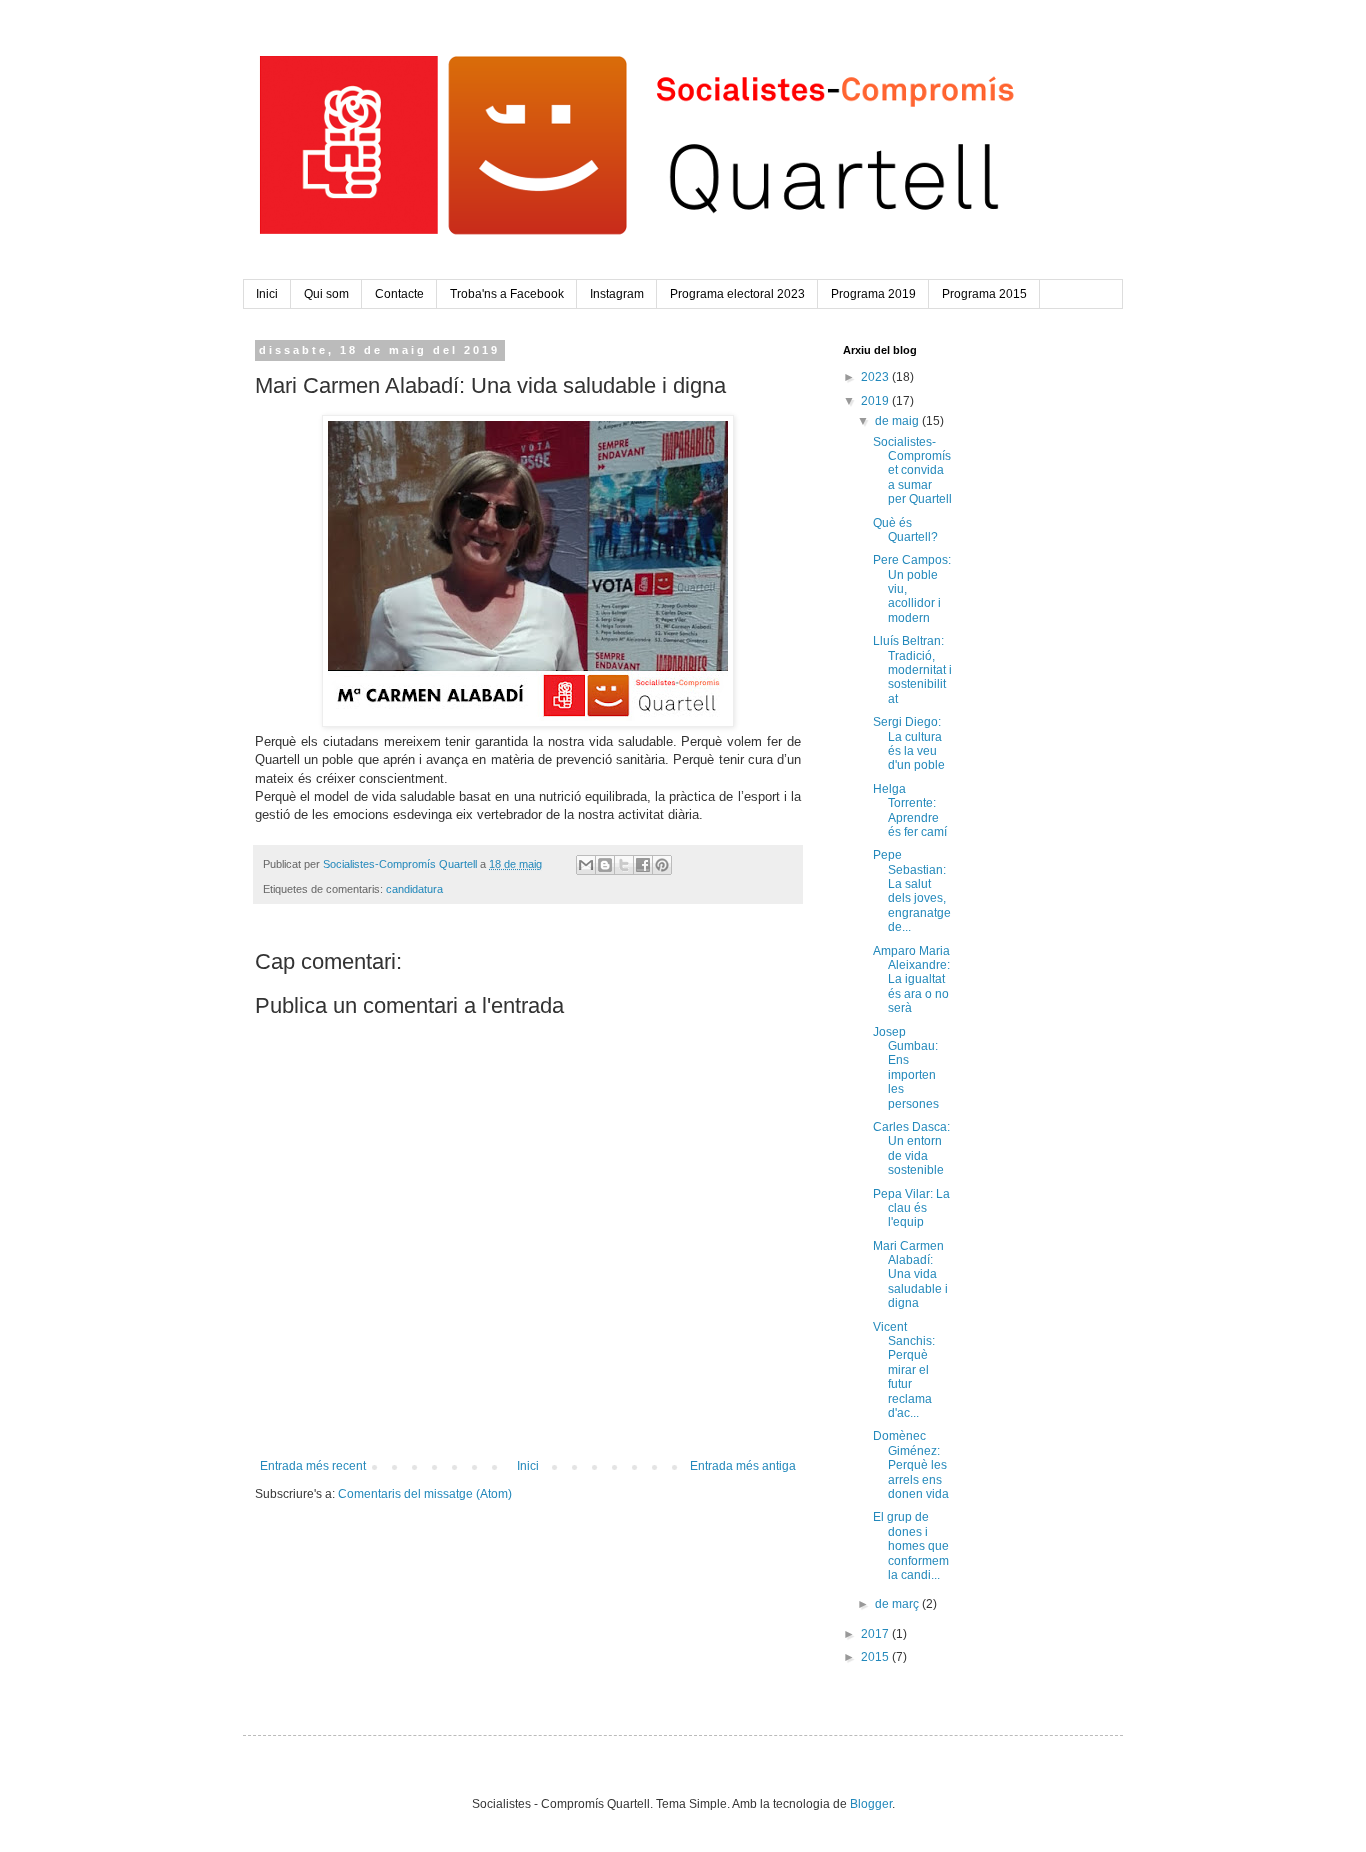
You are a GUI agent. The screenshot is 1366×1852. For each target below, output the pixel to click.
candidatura (414, 889)
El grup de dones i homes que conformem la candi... (911, 1546)
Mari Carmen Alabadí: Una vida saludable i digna (910, 1275)
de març (898, 1604)
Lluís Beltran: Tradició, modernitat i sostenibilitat (912, 670)
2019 (876, 401)
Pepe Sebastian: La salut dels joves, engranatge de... (912, 891)
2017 (876, 1634)
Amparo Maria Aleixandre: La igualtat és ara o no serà (911, 980)
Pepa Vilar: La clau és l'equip (911, 1208)
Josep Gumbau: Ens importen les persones (906, 1068)
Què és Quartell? (905, 530)
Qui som (326, 294)
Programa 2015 (984, 294)
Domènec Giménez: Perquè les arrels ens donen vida (911, 1465)
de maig (898, 421)
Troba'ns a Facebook (507, 294)
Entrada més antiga (743, 1466)
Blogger (871, 1804)
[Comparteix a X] (624, 865)
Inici (267, 294)
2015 (876, 1657)
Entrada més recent (313, 1466)
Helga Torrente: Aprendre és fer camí (910, 810)
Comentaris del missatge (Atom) (425, 1494)
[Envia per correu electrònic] (586, 865)
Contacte (399, 294)
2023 (876, 377)
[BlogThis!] (605, 865)
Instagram (617, 294)
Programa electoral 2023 (737, 294)
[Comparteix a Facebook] (643, 865)
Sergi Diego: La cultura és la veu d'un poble (909, 743)
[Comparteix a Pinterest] (662, 865)
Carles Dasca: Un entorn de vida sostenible (911, 1148)
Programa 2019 (873, 294)
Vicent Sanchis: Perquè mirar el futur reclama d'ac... (904, 1370)
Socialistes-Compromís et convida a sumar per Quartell (912, 471)
